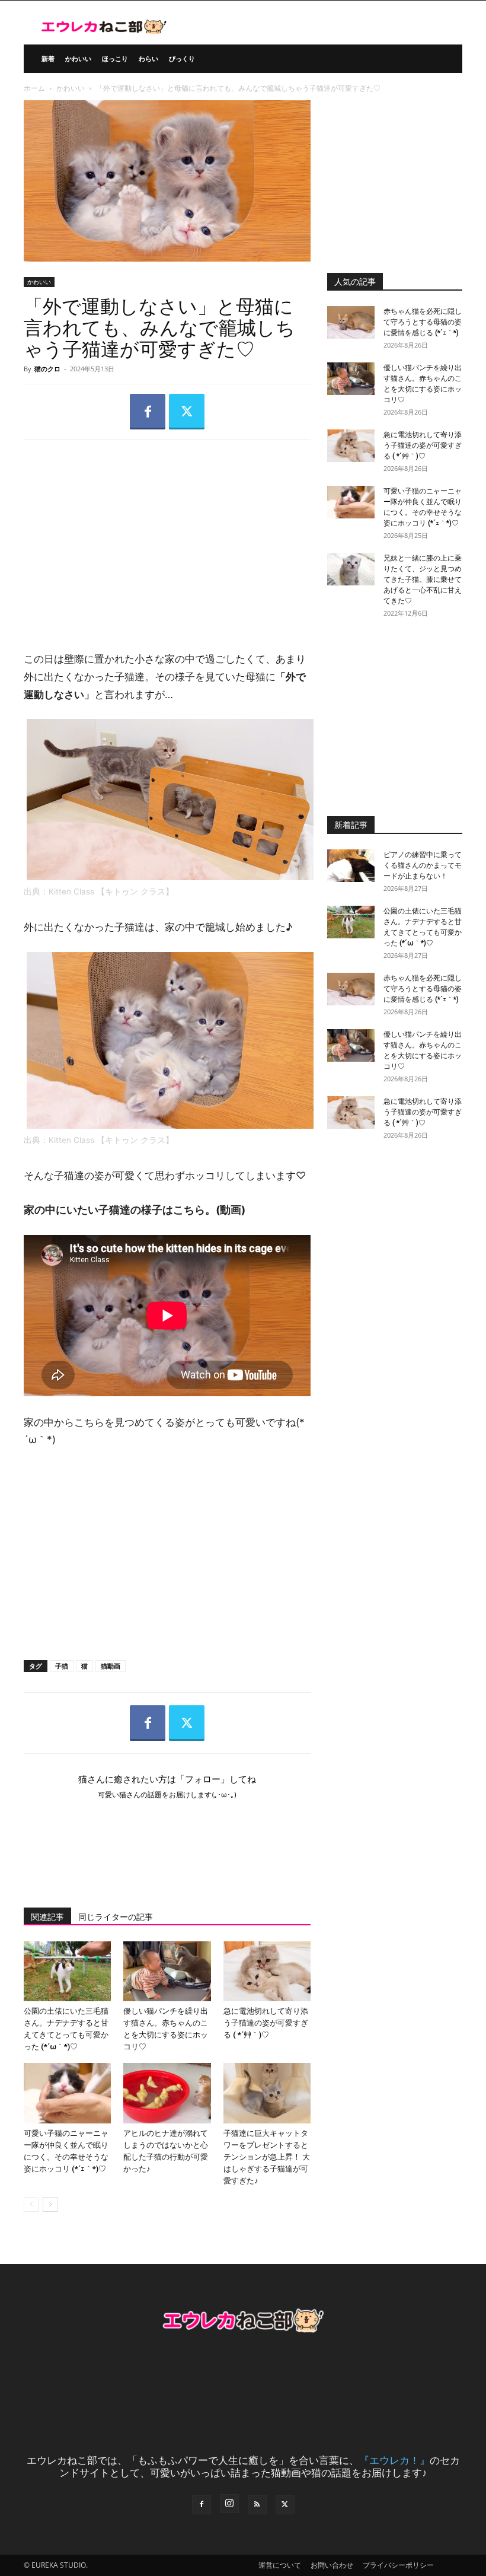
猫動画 (111, 1666)
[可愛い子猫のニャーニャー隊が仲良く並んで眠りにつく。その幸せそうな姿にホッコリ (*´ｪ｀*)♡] (67, 2093)
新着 (48, 58)
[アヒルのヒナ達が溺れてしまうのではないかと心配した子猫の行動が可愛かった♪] (167, 2093)
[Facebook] (148, 412)
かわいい (78, 58)
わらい (148, 58)
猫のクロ (47, 369)
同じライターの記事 (116, 1917)
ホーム (34, 88)
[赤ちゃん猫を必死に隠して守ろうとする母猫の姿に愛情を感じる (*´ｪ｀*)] (351, 322)
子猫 (62, 1666)
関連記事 (47, 1917)
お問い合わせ (332, 2565)
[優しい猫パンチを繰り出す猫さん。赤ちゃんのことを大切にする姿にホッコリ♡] (167, 1971)
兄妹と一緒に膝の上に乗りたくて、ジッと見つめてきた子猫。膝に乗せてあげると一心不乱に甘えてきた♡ (423, 579)
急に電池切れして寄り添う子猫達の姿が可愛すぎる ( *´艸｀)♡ (266, 2023)
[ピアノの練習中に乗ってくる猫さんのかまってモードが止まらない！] (351, 866)
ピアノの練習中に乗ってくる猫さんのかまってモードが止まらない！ (423, 865)
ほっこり (115, 58)
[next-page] (50, 2204)
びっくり (182, 58)
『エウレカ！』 (394, 2460)
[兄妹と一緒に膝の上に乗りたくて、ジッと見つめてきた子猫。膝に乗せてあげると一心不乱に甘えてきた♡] (351, 569)
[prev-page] (31, 2204)
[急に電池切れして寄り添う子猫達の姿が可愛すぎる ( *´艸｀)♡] (267, 1971)
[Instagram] (229, 2504)
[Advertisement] (167, 536)
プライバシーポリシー (398, 2565)
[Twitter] (187, 412)
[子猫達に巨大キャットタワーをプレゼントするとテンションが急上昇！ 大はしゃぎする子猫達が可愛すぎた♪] (267, 2093)
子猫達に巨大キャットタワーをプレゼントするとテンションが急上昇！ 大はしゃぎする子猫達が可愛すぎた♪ (267, 2157)
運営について (280, 2565)
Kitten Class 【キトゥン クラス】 (112, 891)
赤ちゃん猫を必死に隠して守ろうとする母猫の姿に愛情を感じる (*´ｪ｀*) (423, 322)
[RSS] (257, 2505)
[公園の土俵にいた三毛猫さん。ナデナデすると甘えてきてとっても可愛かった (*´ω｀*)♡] (67, 1971)
